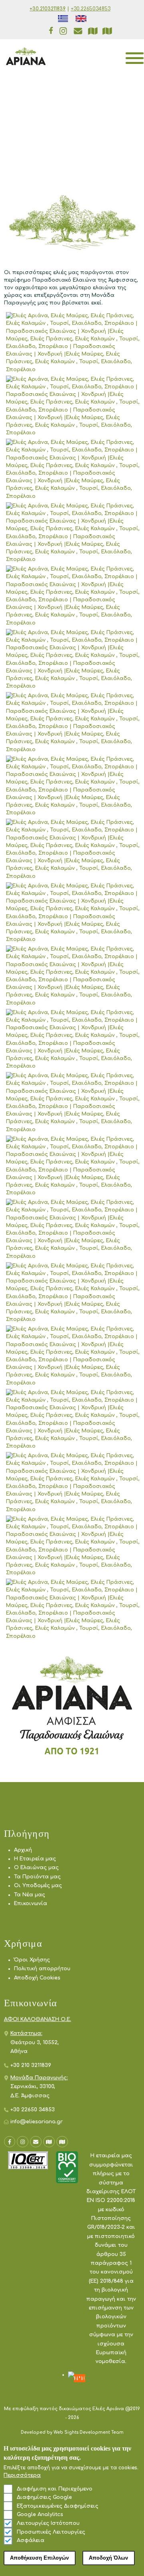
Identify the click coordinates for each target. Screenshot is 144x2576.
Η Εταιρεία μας (35, 1859)
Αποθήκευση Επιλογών (39, 2558)
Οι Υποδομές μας (38, 1886)
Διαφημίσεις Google (44, 2497)
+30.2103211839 (48, 9)
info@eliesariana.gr (37, 2122)
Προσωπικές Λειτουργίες (51, 2532)
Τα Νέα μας (30, 1895)
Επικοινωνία (31, 1904)
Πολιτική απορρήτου (42, 1969)
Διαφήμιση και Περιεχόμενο (55, 2489)
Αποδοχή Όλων (108, 2558)
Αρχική (23, 1850)
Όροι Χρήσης (32, 1960)
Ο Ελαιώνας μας (36, 1868)
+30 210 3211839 (31, 2065)
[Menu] (129, 56)
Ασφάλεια (31, 2540)
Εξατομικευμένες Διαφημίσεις (58, 2506)
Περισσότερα (22, 2475)
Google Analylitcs (40, 2514)
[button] (74, 343)
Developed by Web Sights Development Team (72, 2432)
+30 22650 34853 (33, 2110)
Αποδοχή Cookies (37, 1978)
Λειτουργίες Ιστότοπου (48, 2523)
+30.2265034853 (91, 9)
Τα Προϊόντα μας (37, 1877)
